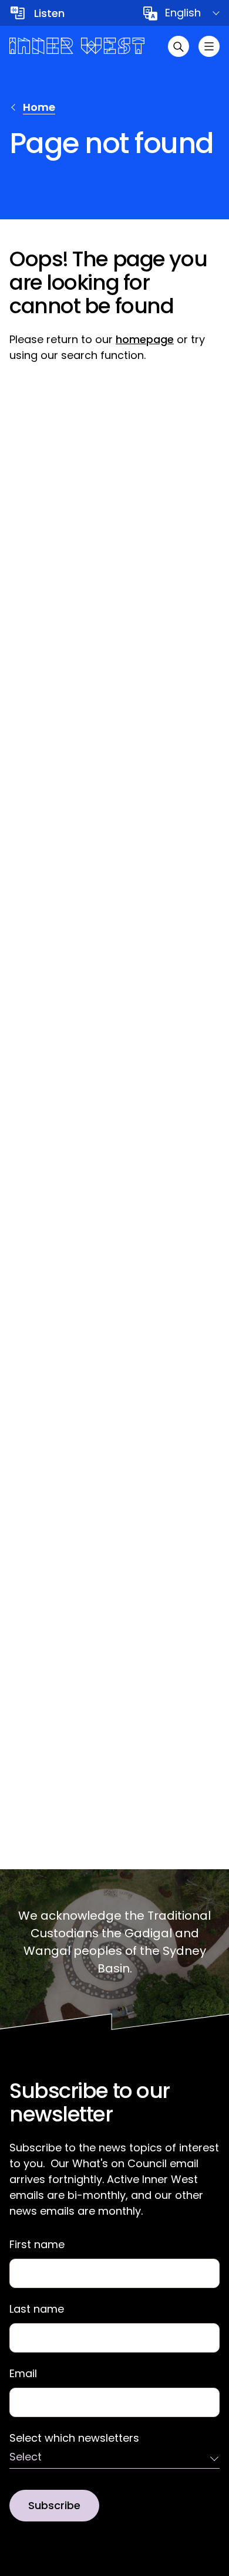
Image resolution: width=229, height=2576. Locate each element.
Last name (37, 2309)
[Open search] (179, 46)
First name (37, 2245)
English (183, 13)
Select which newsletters (74, 2438)
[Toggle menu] (209, 46)
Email (23, 2374)
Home (39, 107)
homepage (145, 339)
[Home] (77, 46)
